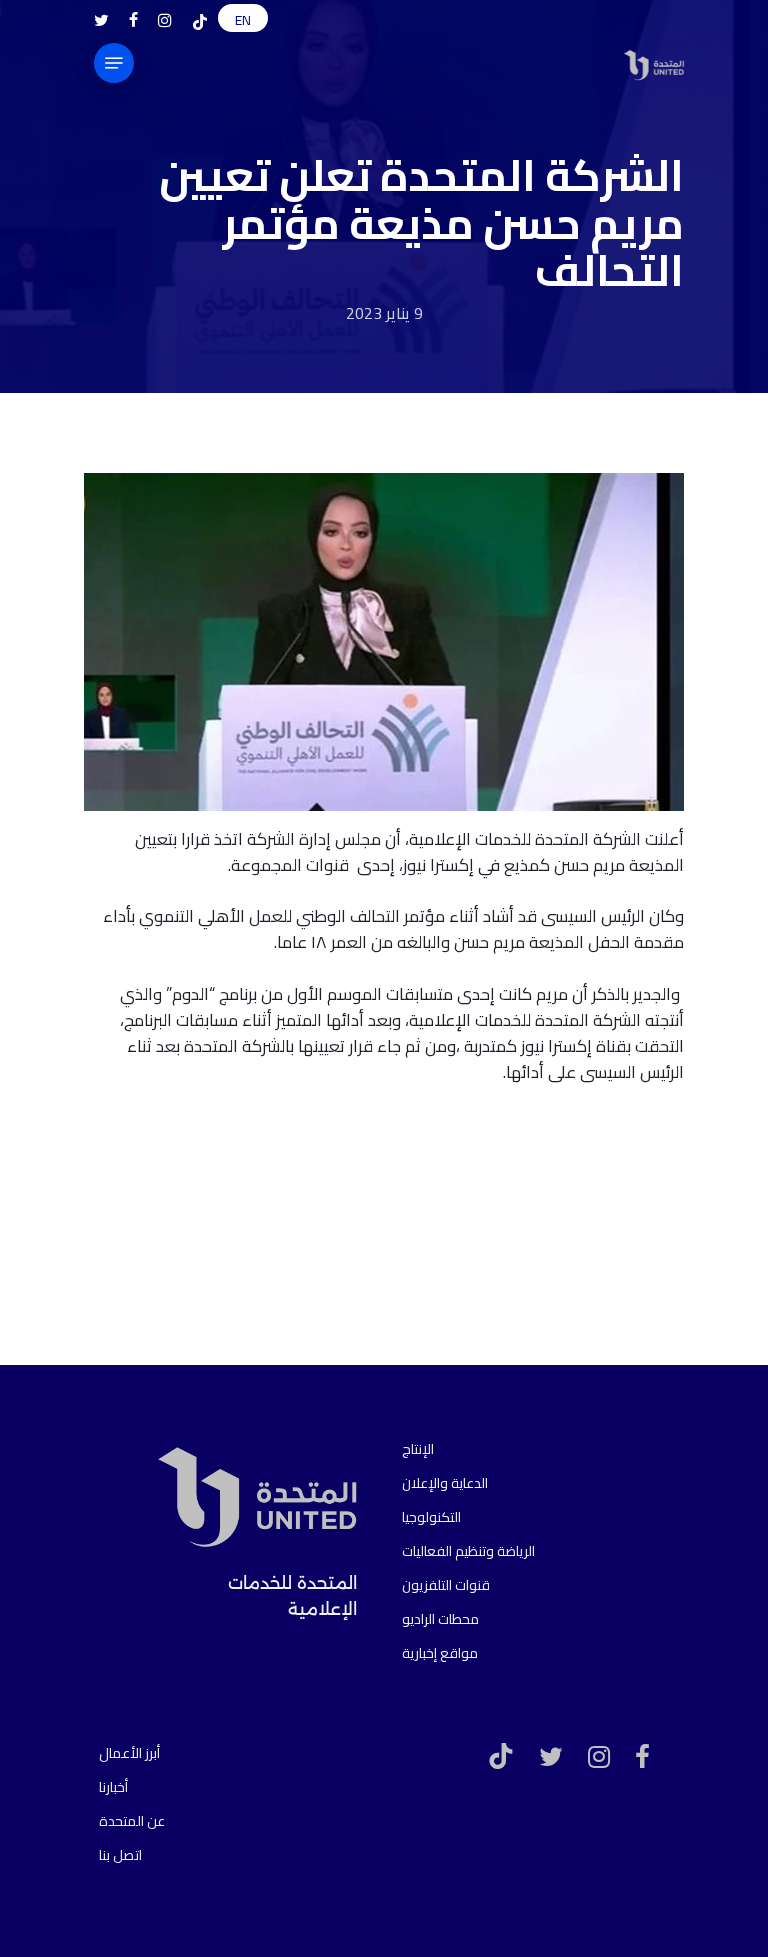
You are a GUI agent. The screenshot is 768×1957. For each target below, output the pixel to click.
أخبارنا (113, 1787)
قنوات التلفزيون (446, 1585)
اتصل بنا (120, 1855)
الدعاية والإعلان (445, 1483)
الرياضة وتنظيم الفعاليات (468, 1551)
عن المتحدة (132, 1821)
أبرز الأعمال (129, 1753)
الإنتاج (418, 1449)
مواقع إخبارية (440, 1653)
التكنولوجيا (431, 1517)
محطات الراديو (440, 1619)
